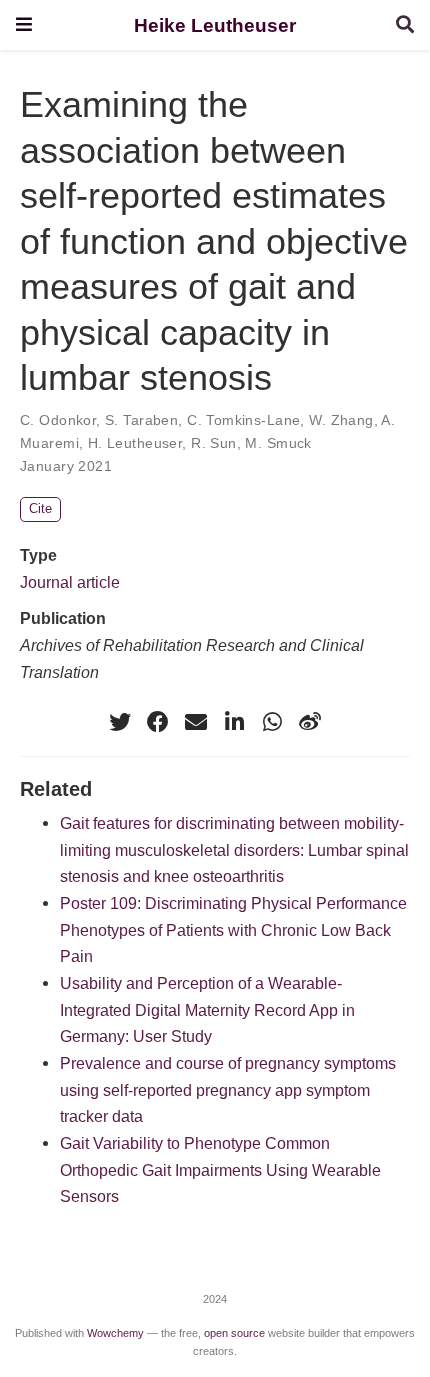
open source (234, 1333)
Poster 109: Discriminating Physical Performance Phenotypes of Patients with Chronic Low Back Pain (233, 929)
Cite (40, 508)
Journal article (70, 582)
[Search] (405, 25)
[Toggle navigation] (24, 24)
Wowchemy (115, 1333)
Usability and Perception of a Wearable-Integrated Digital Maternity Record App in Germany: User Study (207, 1009)
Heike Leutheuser (215, 25)
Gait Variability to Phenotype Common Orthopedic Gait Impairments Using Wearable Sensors (220, 1169)
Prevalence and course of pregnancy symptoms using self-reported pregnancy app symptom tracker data (228, 1089)
